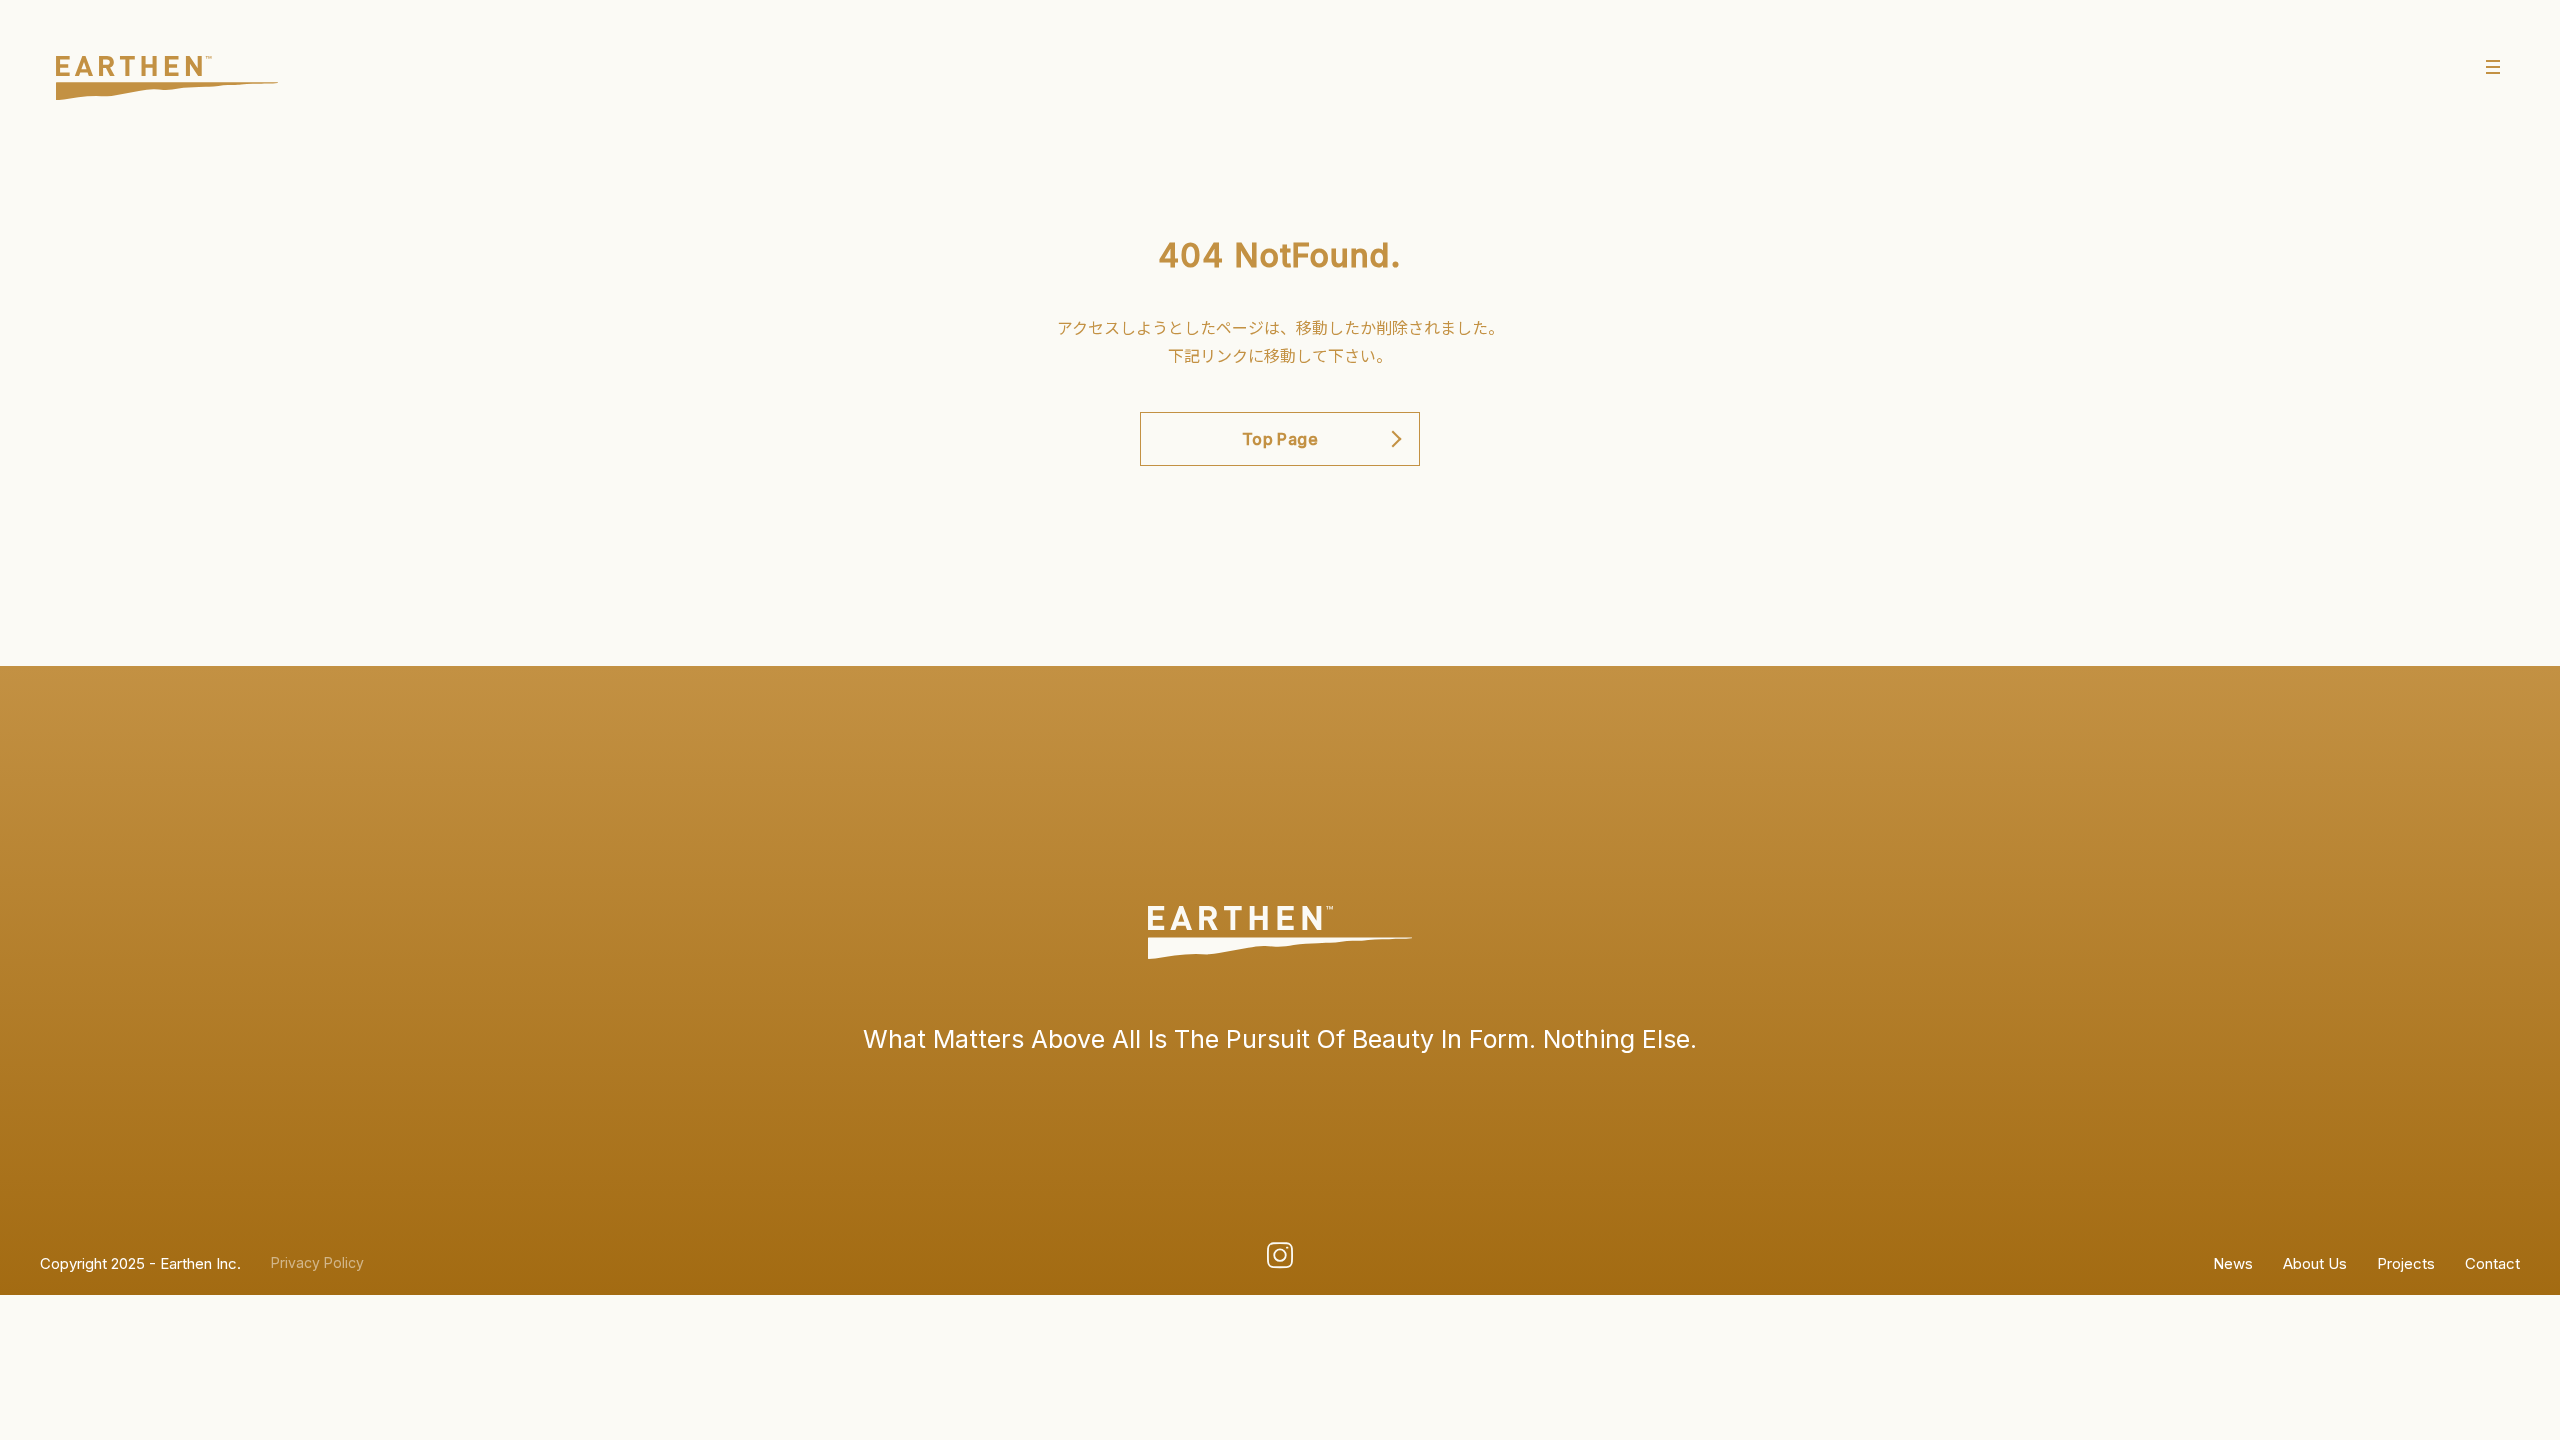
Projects (2406, 1263)
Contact (2492, 1263)
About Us (2315, 1263)
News (2233, 1263)
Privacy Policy (317, 1263)
